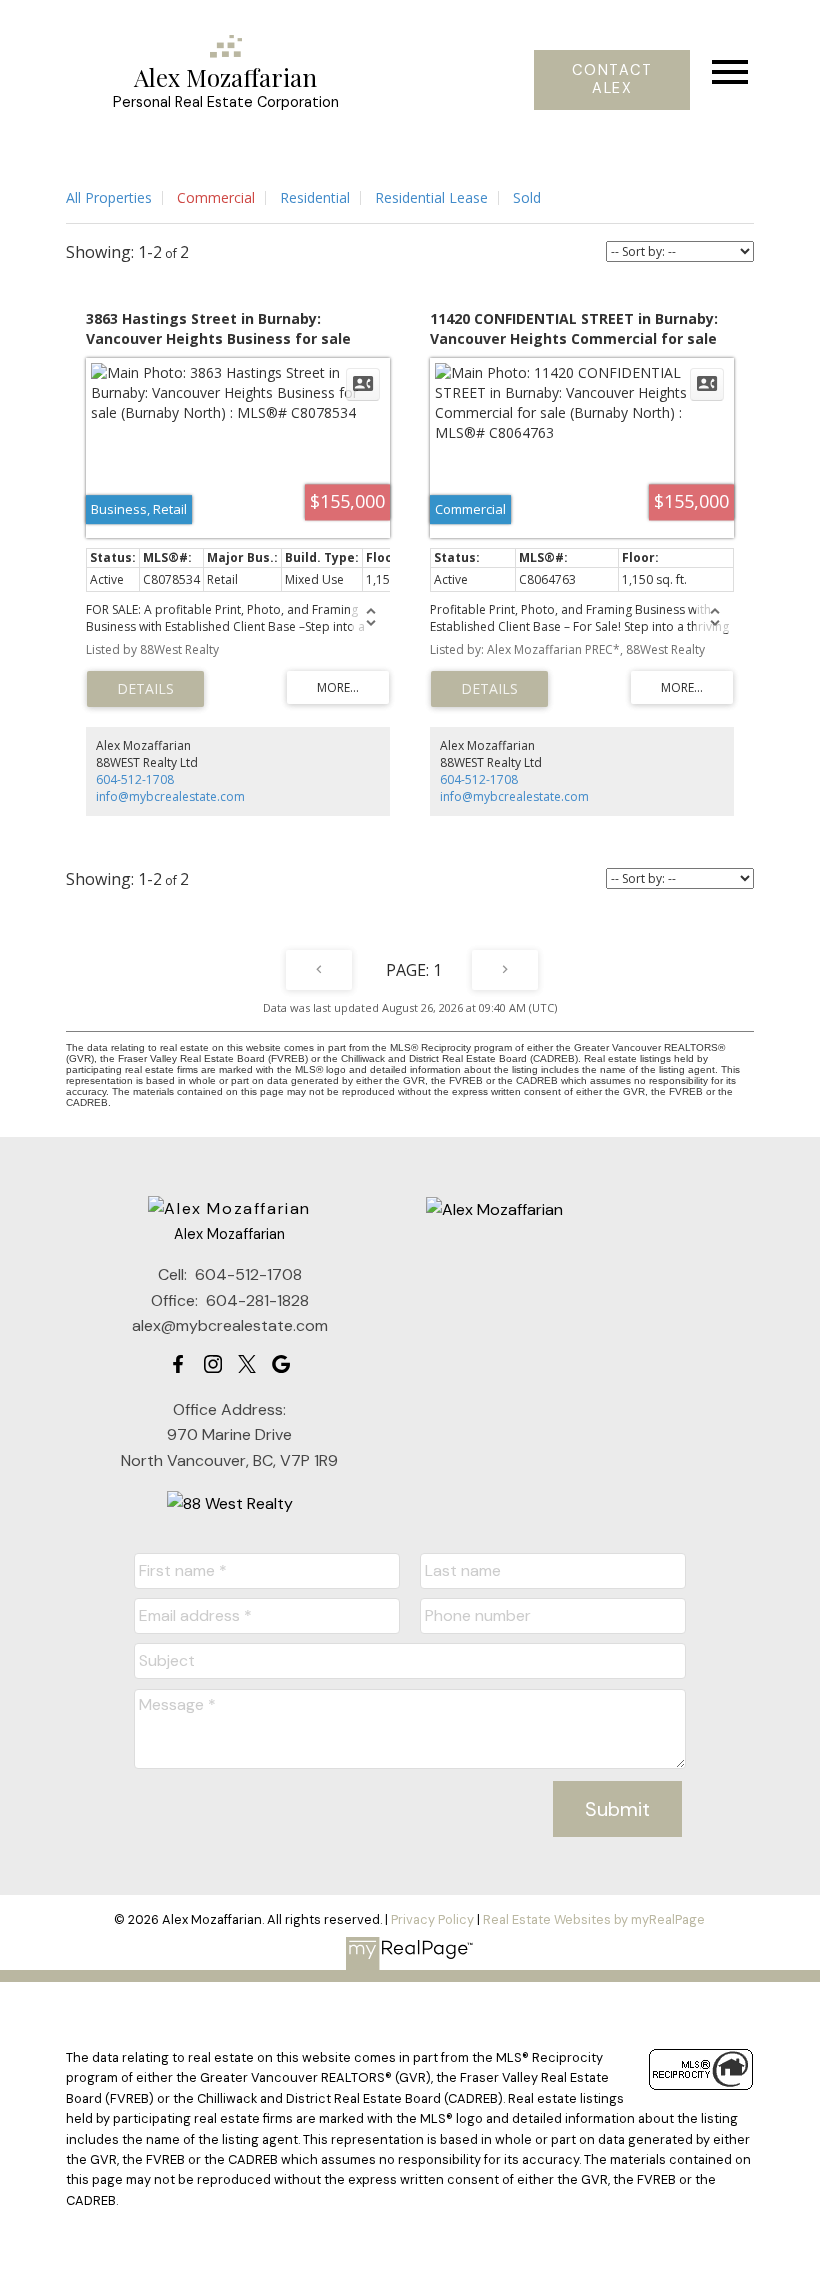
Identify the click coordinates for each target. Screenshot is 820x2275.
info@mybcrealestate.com (170, 796)
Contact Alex (612, 80)
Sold (527, 197)
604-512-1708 (135, 779)
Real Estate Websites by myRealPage (594, 1919)
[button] (612, 80)
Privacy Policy (432, 1919)
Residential (315, 197)
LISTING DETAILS (145, 689)
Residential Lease (431, 197)
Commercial (216, 197)
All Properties (109, 197)
